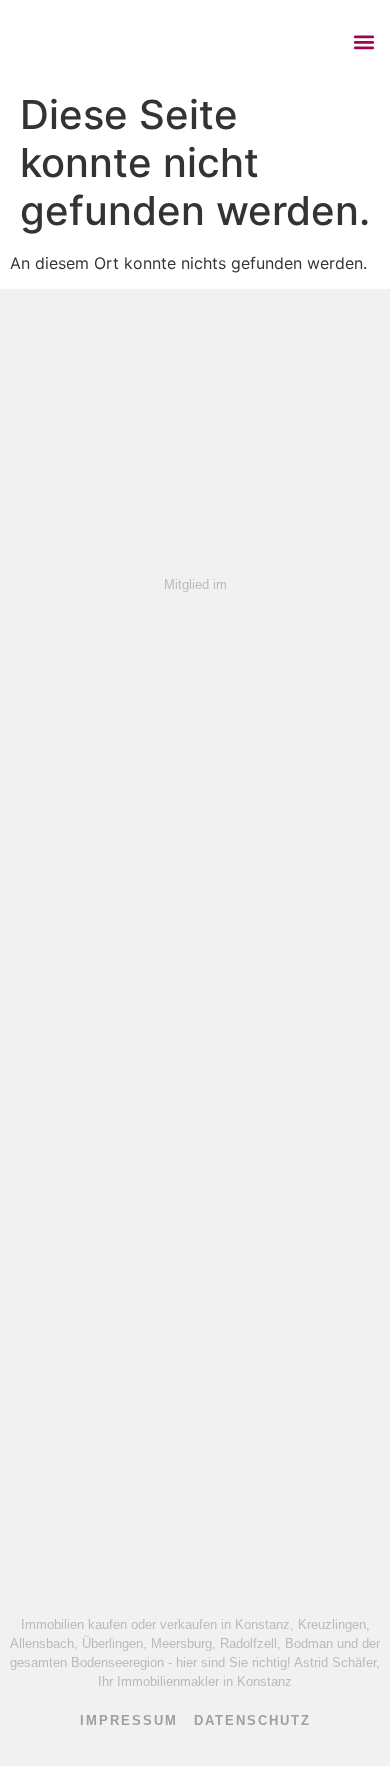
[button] (363, 41)
